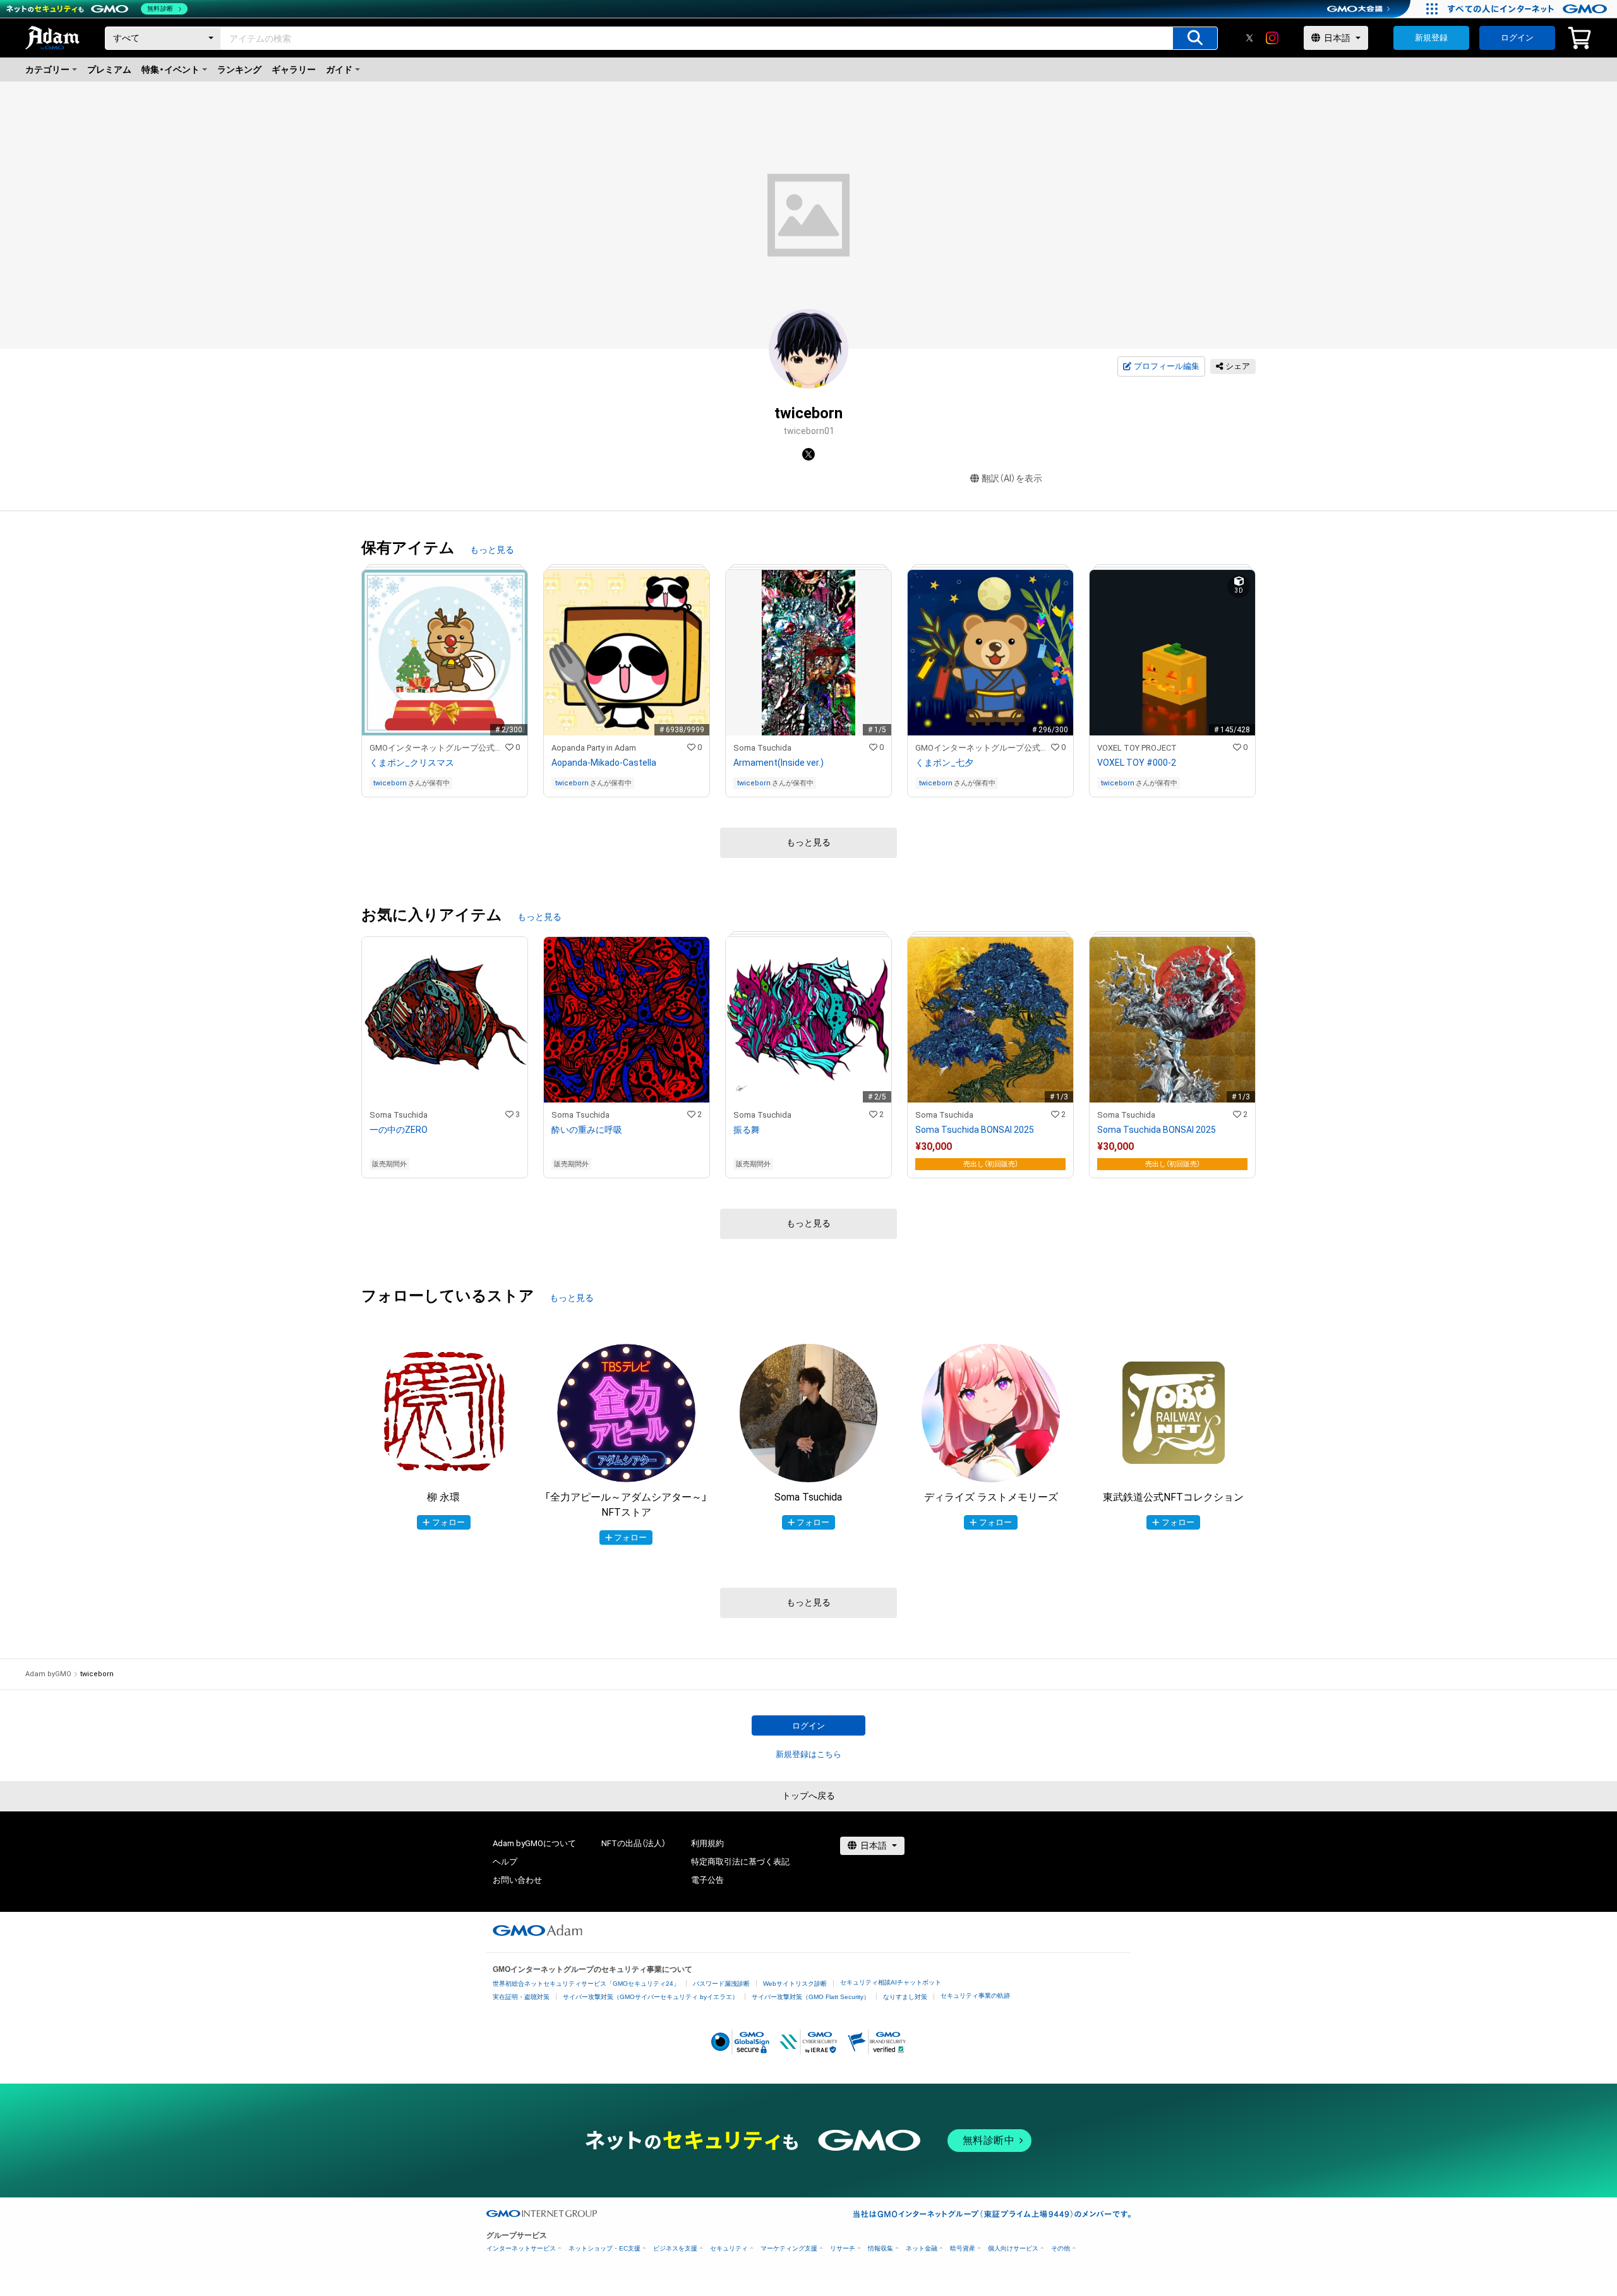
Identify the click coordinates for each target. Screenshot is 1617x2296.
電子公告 (707, 1880)
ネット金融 (922, 2248)
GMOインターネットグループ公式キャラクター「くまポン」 (437, 748)
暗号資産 (963, 2248)
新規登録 (1431, 38)
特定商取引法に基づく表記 (740, 1862)
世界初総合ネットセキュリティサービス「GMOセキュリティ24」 (586, 1984)
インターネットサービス (521, 2248)
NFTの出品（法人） (634, 1843)
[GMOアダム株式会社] (538, 1930)
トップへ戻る (808, 1796)
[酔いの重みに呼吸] (627, 1057)
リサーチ (843, 2248)
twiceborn (390, 783)
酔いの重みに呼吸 (587, 1130)
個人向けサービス (1013, 2248)
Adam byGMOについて (534, 1843)
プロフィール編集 (1167, 366)
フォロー (448, 1522)
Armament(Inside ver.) (778, 763)
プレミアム (109, 69)
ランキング (239, 69)
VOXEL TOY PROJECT (1137, 748)
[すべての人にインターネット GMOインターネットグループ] (1529, 9)
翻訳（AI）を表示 (1012, 478)
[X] (1249, 38)
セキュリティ (729, 2248)
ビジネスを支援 (675, 2248)
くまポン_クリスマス (412, 763)
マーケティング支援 (789, 2248)
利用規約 (707, 1843)
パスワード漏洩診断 (721, 1984)
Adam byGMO (48, 1674)
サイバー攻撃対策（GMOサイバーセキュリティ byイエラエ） (651, 1997)
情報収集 (881, 2248)
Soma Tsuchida (762, 748)
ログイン (1517, 38)
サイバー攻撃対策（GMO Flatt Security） (811, 1997)
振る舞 (747, 1130)
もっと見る (492, 550)
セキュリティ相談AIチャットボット (891, 1982)
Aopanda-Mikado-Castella (604, 763)
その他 (1061, 2248)
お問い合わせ (517, 1880)
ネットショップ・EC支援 (604, 2248)
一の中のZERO (399, 1130)
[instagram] (1272, 38)
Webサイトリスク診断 (795, 1984)
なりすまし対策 (905, 1997)
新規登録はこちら (808, 1754)
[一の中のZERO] (445, 1057)
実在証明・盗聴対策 (521, 1997)
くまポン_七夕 (944, 763)
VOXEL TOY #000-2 (1137, 763)
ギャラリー (294, 69)
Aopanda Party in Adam (594, 748)
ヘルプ (505, 1862)
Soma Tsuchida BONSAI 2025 (975, 1130)
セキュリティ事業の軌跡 (975, 1996)
